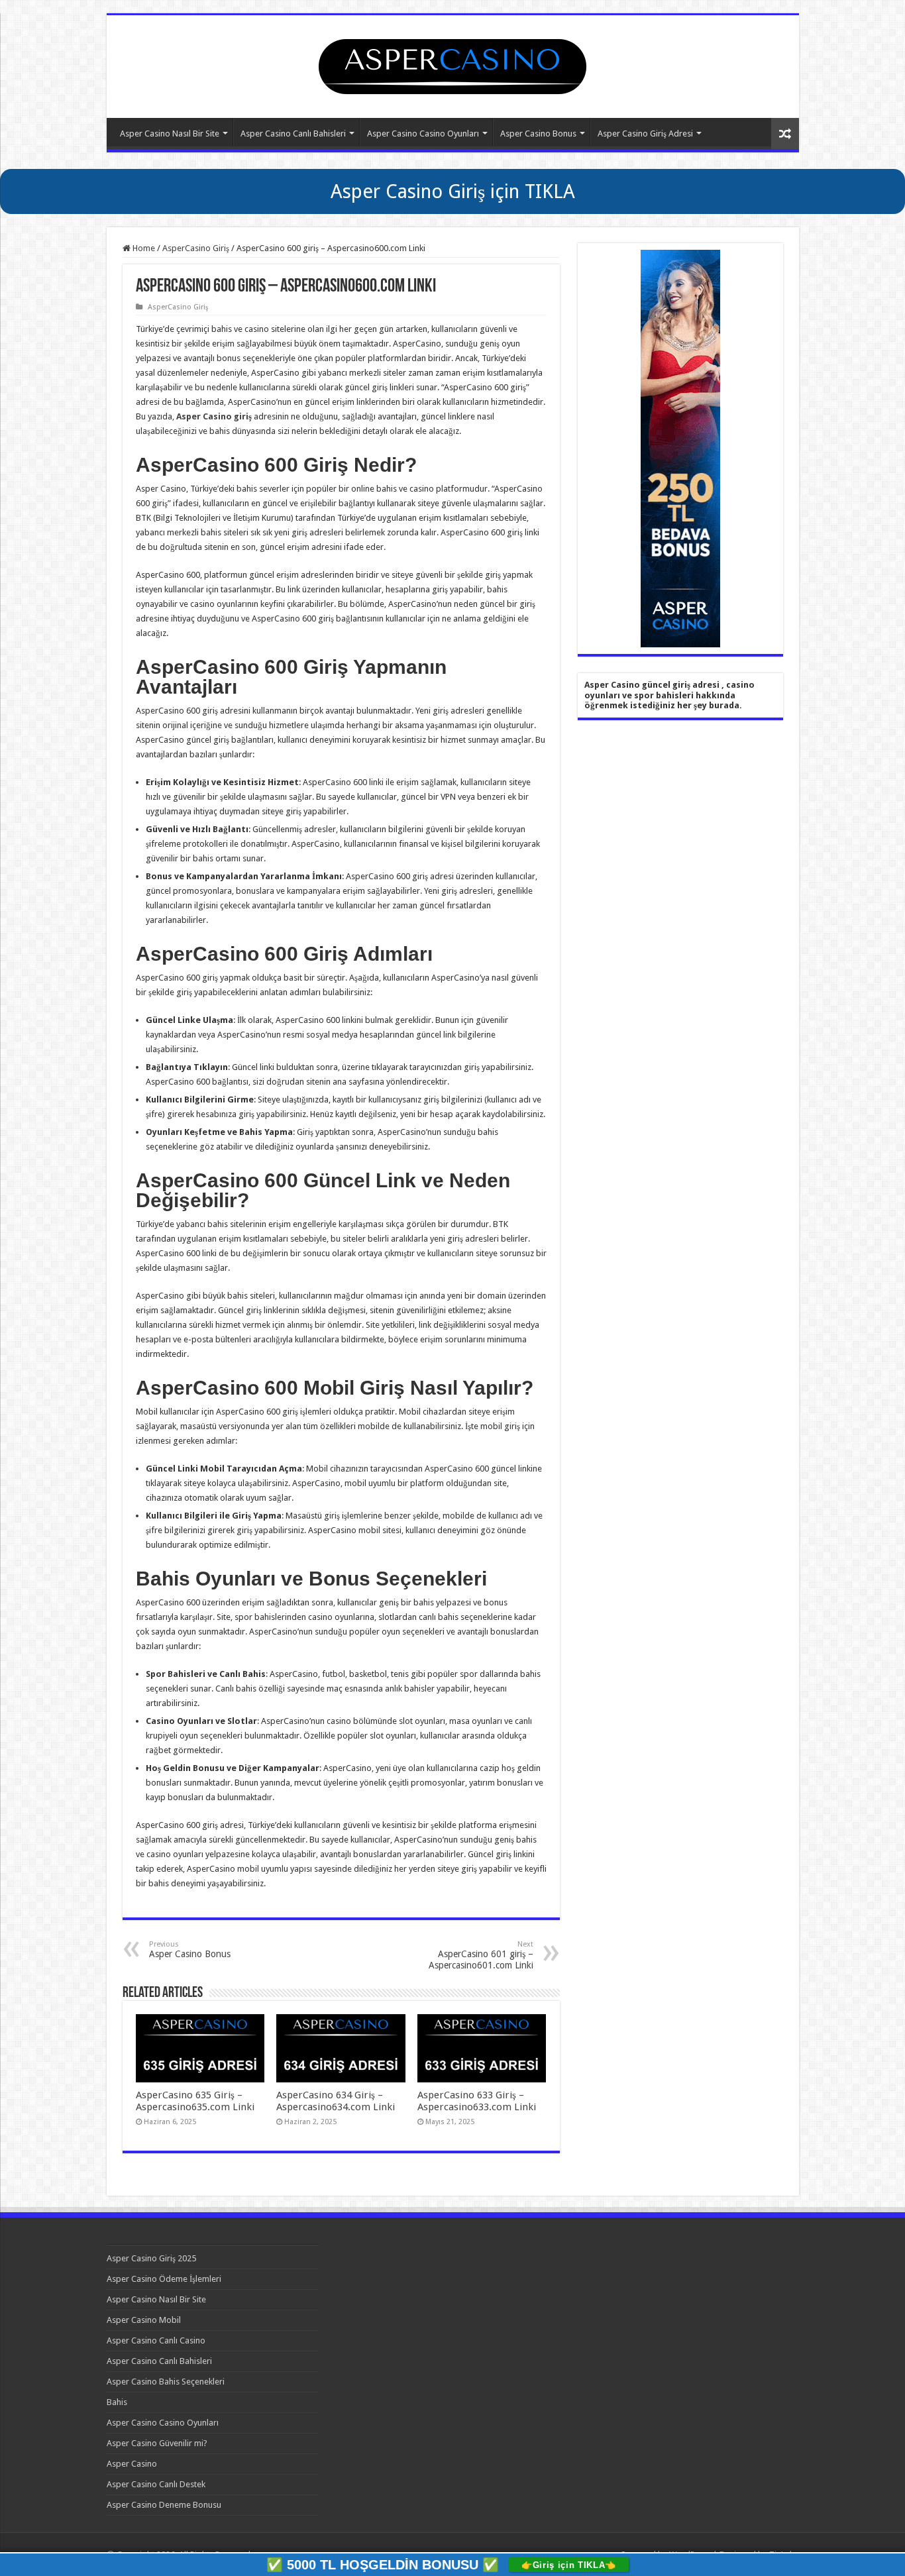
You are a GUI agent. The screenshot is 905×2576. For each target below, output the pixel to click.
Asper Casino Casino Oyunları (423, 134)
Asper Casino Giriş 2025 (151, 2258)
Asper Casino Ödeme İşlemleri (164, 2279)
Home (143, 248)
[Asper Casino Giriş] (452, 64)
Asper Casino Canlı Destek (156, 2484)
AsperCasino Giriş (196, 248)
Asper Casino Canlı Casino (156, 2340)
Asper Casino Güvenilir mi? (157, 2443)
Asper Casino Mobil (144, 2320)
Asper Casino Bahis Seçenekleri (166, 2382)
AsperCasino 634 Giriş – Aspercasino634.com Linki (336, 2101)
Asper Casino (132, 2464)
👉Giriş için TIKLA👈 (569, 2565)
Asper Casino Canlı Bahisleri (293, 134)
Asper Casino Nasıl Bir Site (170, 134)
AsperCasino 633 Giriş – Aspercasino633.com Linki (477, 2101)
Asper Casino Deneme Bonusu (164, 2505)
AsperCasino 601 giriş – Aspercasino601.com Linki (481, 1955)
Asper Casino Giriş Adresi (645, 134)
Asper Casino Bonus (538, 134)
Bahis (117, 2402)
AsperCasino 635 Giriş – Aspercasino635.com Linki (195, 2101)
